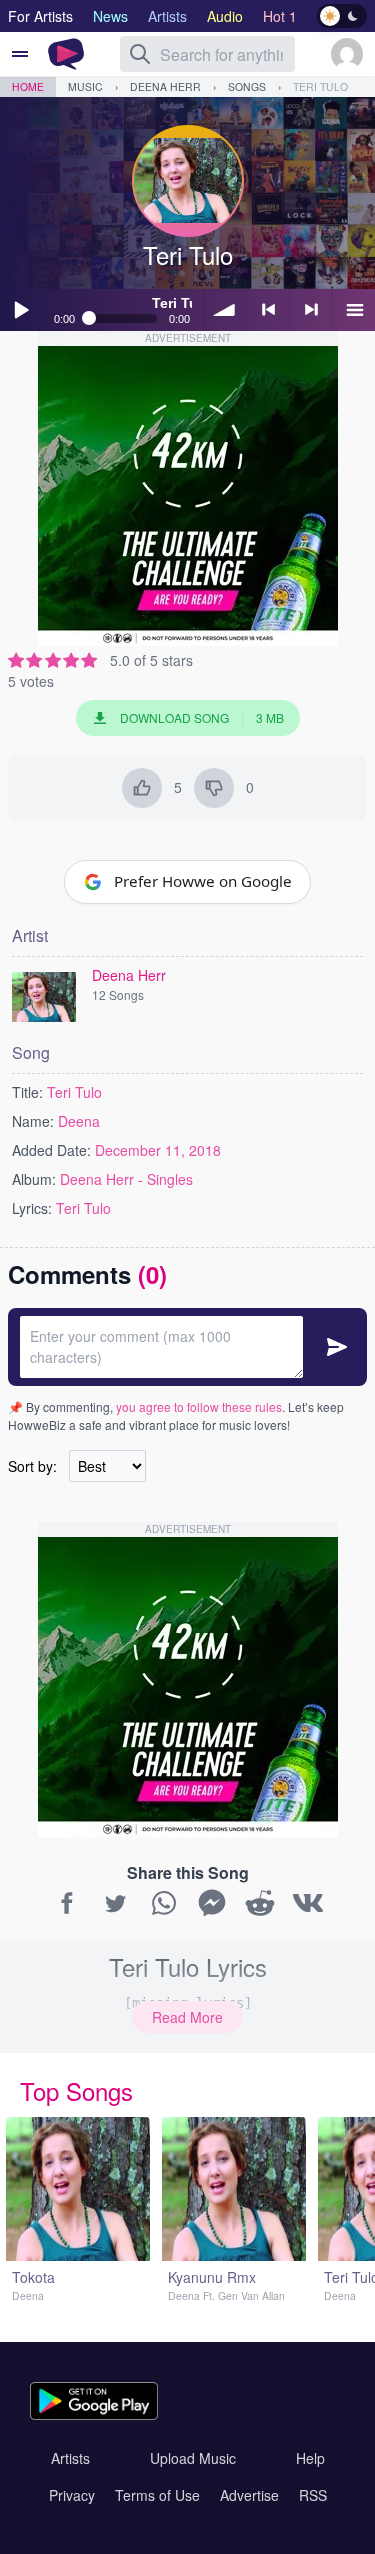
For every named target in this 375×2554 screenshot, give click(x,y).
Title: (27, 1092)
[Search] (140, 54)
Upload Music (193, 2458)
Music (85, 86)
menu (354, 310)
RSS (313, 2495)
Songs (247, 86)
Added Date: (51, 1150)
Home (28, 86)
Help (310, 2458)
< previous (268, 310)
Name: (33, 1121)
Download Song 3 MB (202, 717)
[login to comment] (187, 1347)
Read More (187, 2017)
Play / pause (21, 310)
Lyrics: (32, 1208)
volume (225, 310)
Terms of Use (157, 2495)
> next (311, 310)
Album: (34, 1179)
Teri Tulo (320, 86)
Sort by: (32, 1466)
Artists (70, 2458)
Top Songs (76, 2090)
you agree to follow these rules (199, 1406)
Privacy (72, 2495)
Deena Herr (165, 86)
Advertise (249, 2495)
